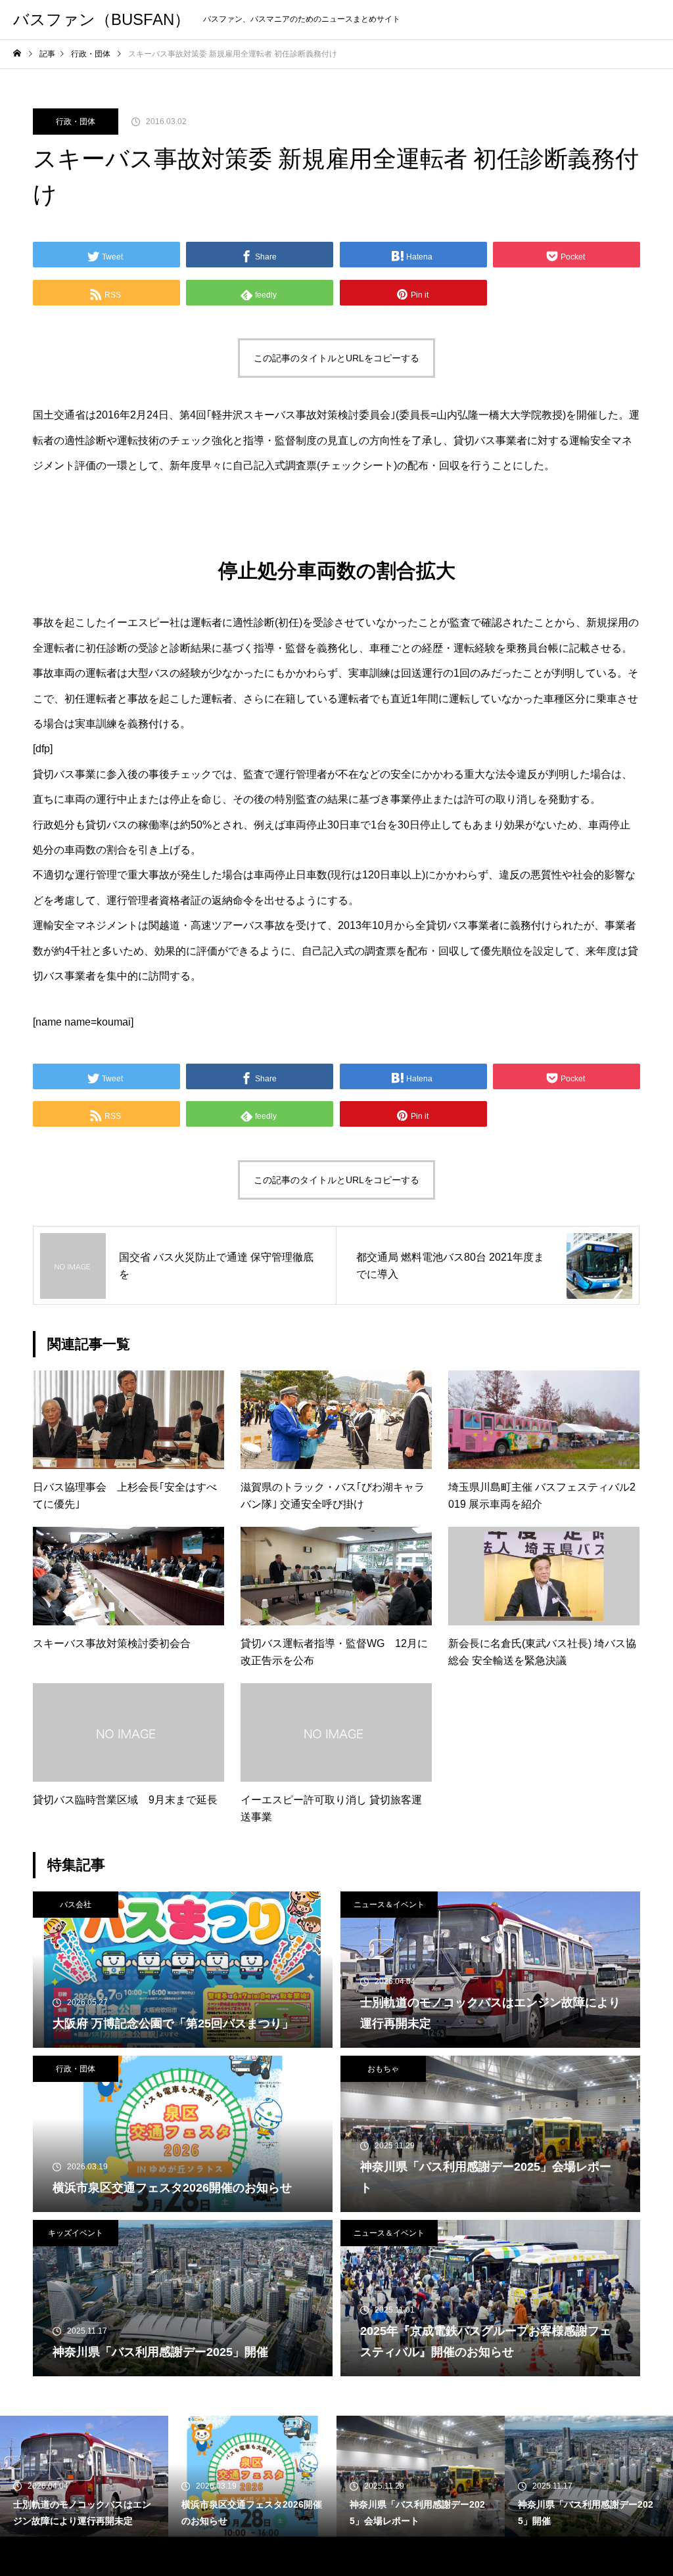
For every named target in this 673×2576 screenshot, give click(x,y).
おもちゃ (383, 2069)
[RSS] (23, 2556)
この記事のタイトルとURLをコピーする (336, 358)
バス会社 (76, 1905)
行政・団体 (76, 122)
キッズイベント (76, 2233)
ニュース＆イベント (389, 1905)
